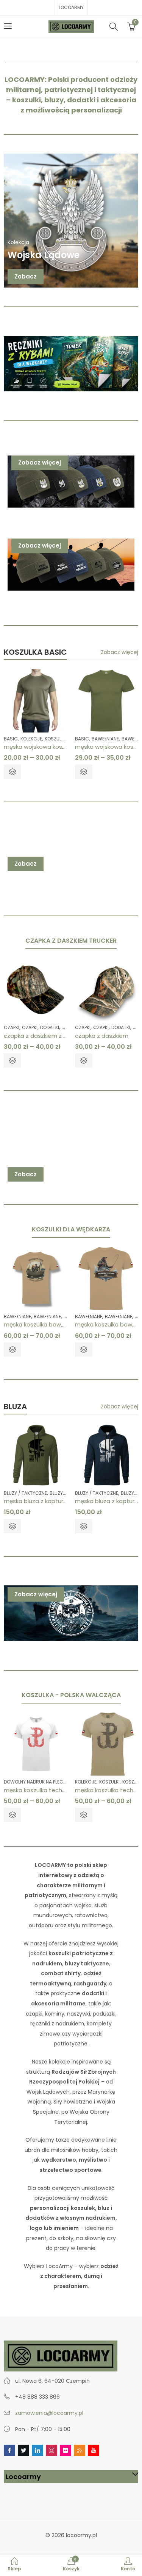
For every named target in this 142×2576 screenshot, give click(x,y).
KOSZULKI (55, 739)
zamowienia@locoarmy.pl (49, 2413)
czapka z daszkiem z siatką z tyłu (50, 1036)
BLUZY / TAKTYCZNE (25, 1493)
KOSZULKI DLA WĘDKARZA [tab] (71, 1229)
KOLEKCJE (31, 739)
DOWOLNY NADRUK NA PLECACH (38, 1782)
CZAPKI (12, 1027)
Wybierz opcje (12, 772)
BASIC (11, 739)
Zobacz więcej (40, 462)
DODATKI (50, 1027)
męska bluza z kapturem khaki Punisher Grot (66, 1501)
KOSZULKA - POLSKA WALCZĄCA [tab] (71, 1695)
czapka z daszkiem (102, 1036)
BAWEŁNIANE (105, 739)
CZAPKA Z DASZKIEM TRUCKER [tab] (71, 941)
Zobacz (26, 276)
